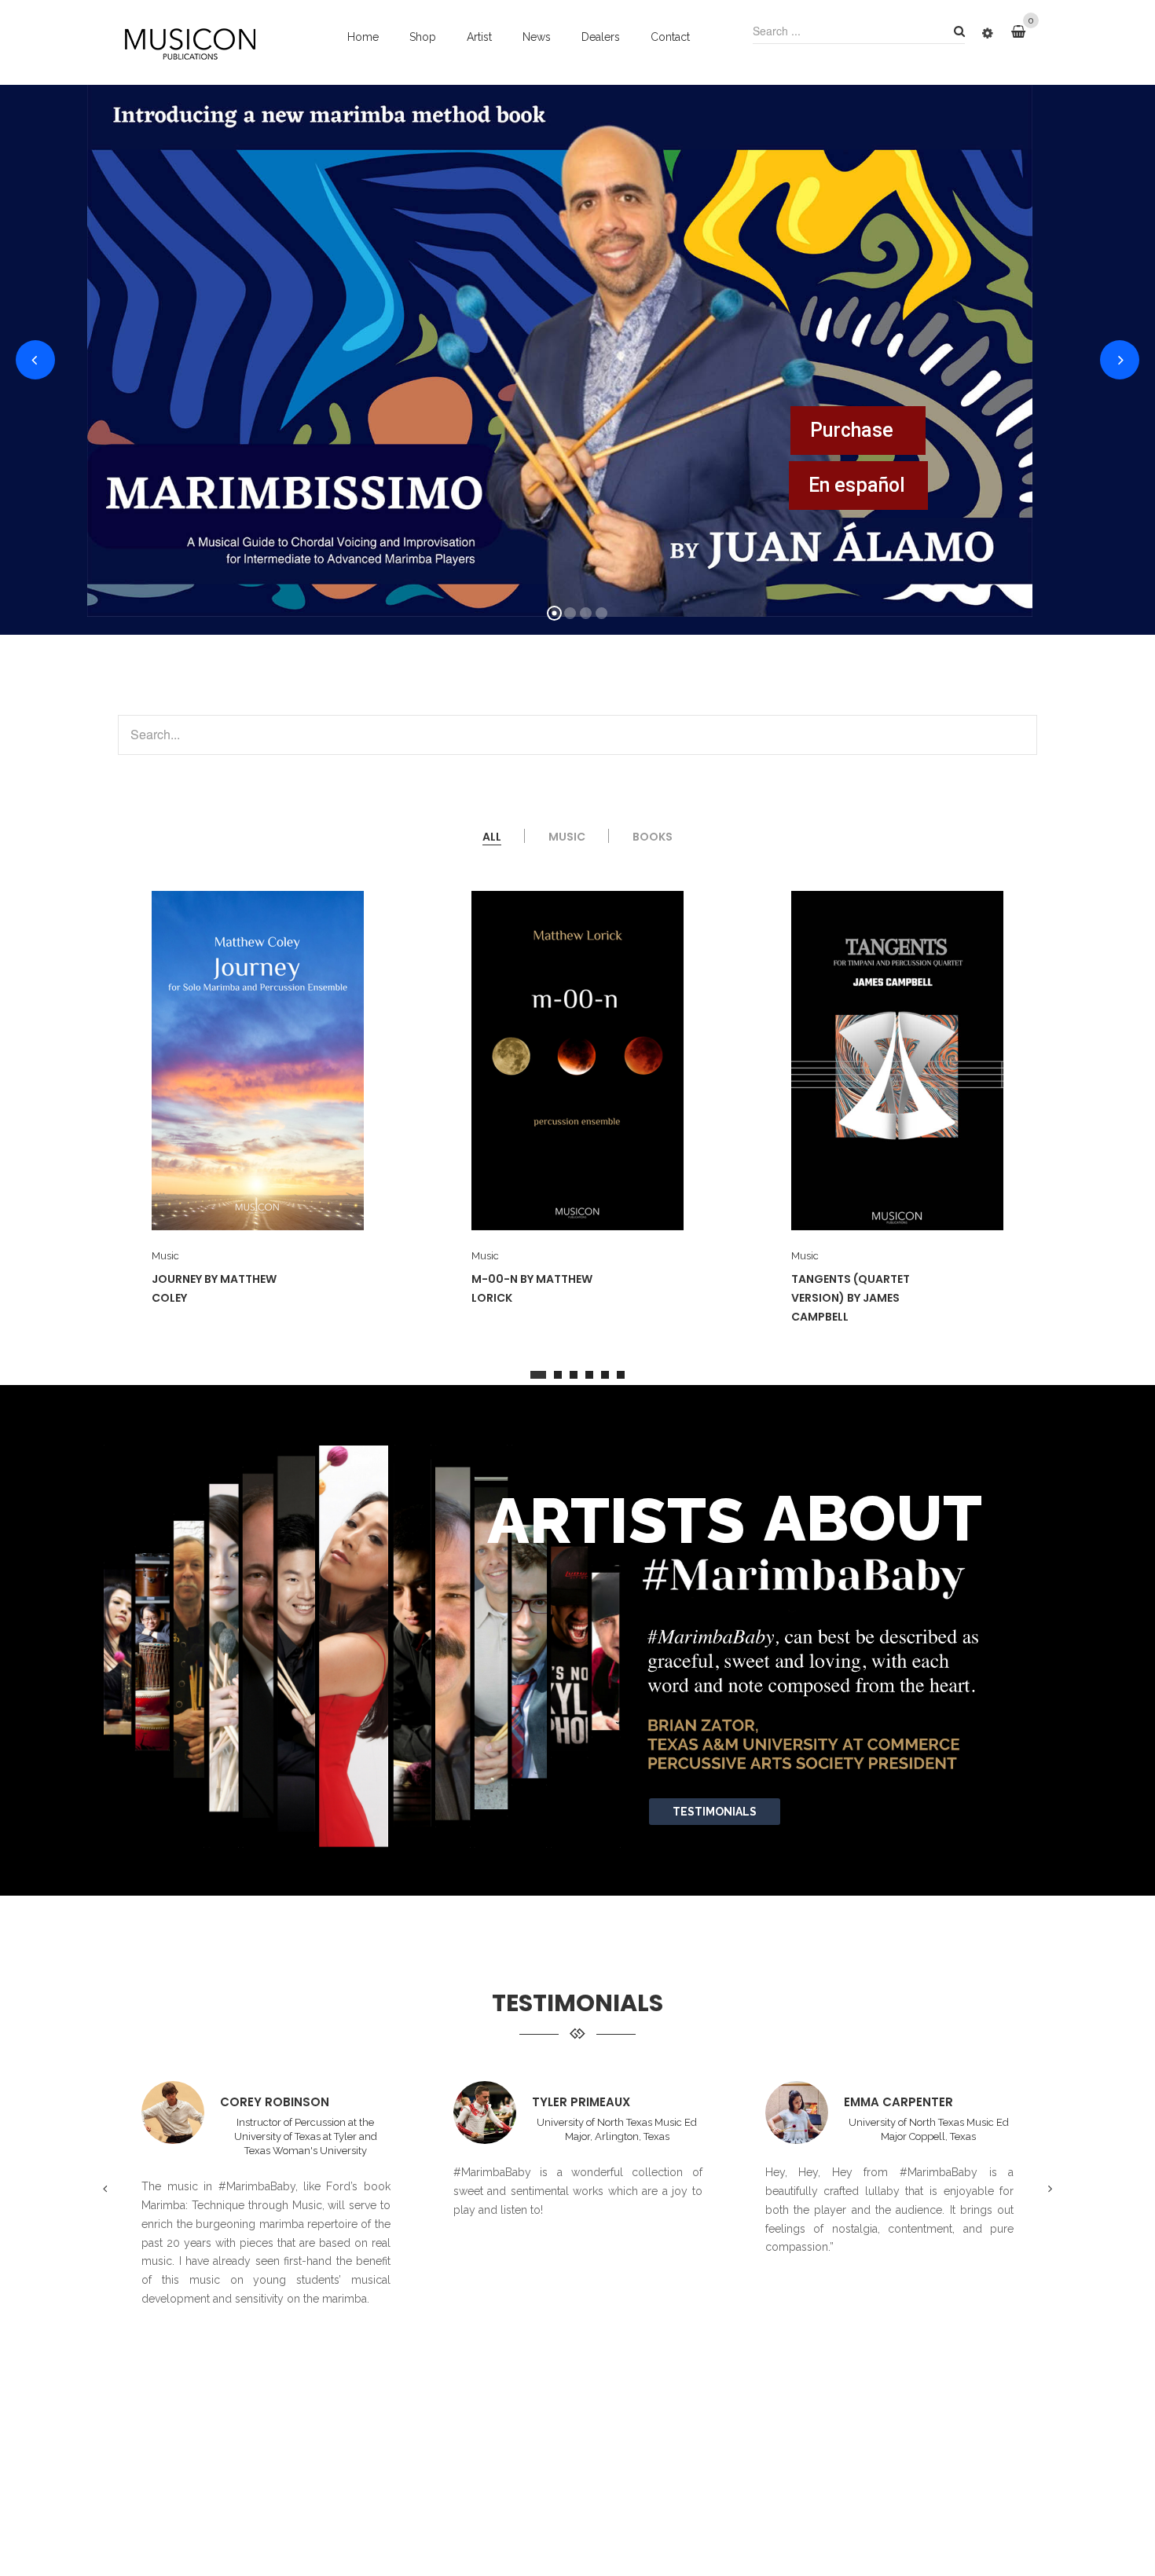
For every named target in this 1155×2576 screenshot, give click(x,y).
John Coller (884, 2102)
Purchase (852, 430)
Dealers (601, 37)
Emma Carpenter (587, 2102)
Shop (423, 37)
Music (166, 1256)
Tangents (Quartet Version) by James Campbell (532, 1298)
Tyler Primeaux (269, 2102)
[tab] (492, 837)
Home (363, 37)
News (537, 37)
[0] (1024, 32)
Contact (670, 37)
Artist (479, 37)
